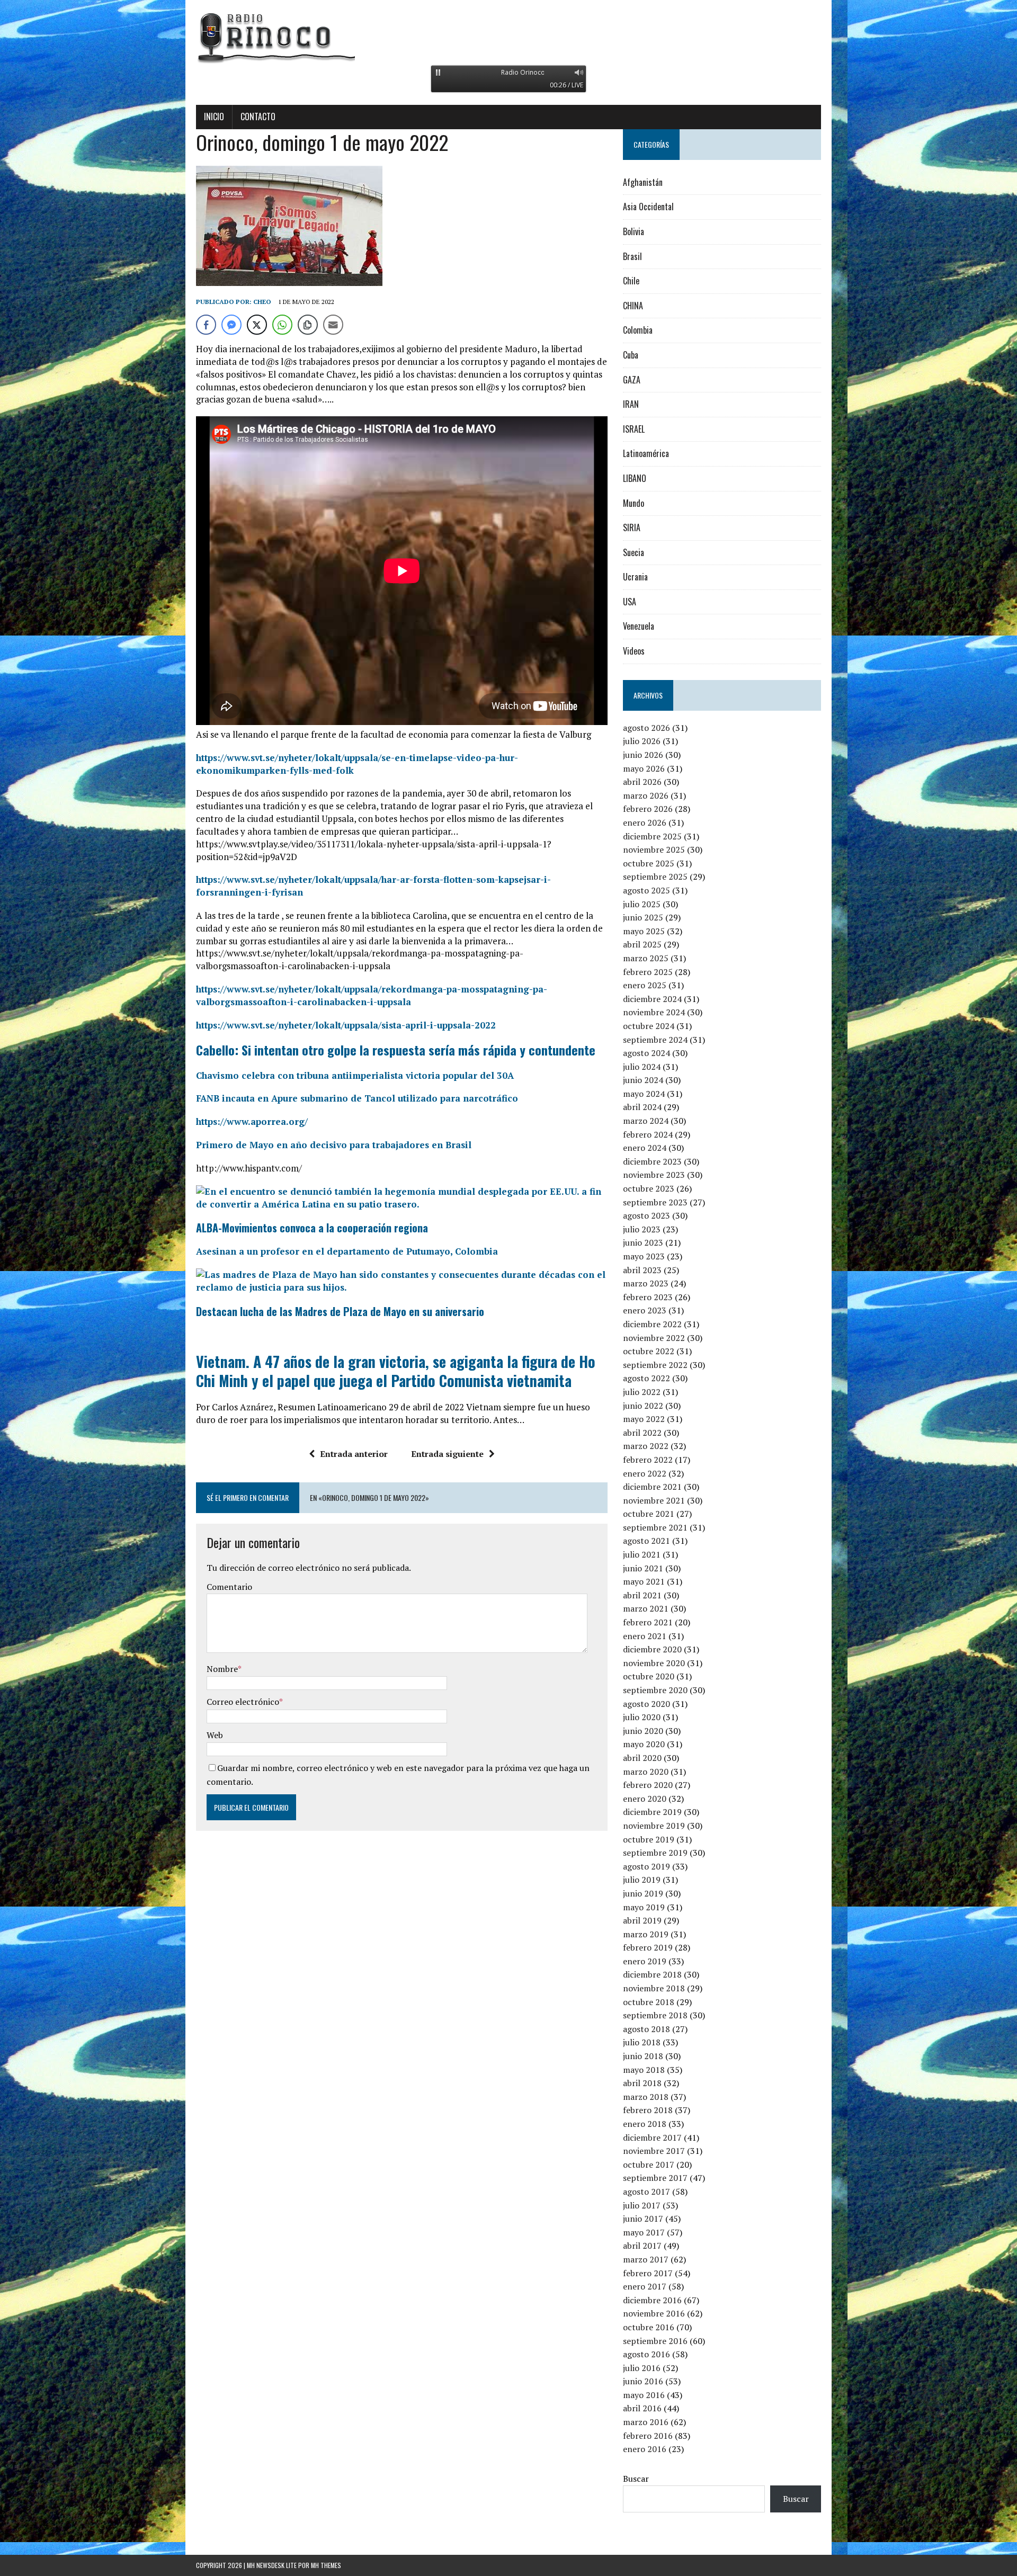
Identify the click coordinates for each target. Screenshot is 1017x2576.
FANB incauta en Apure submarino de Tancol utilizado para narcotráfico (357, 1098)
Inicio (214, 117)
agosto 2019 (646, 1866)
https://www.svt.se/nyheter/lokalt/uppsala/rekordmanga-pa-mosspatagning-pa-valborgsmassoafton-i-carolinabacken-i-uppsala (372, 995)
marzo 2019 (646, 1934)
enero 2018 (645, 2124)
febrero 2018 (648, 2110)
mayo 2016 (644, 2395)
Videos (634, 651)
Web (215, 1735)
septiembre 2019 (655, 1853)
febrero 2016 (648, 2436)
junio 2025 (643, 917)
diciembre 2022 (652, 1324)
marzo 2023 (646, 1283)
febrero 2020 (648, 1785)
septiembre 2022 (655, 1365)
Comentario (229, 1587)
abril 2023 (642, 1270)
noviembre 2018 (654, 1988)
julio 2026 (642, 741)
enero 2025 (645, 985)
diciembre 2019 (652, 1812)
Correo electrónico (243, 1702)
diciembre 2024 (652, 999)
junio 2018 (643, 2056)
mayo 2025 (644, 931)
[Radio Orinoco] (508, 37)
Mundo (634, 503)
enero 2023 (645, 1310)
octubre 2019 (649, 1839)
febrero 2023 (648, 1297)
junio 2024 (643, 1080)
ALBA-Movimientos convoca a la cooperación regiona (312, 1228)
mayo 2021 (644, 1581)
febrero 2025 (648, 972)
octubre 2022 (649, 1351)
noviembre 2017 (654, 2151)
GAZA (632, 380)
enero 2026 (645, 822)
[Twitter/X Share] (257, 325)
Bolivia (634, 231)
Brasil (632, 256)
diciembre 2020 (652, 1649)
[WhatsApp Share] (282, 325)
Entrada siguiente (447, 1454)
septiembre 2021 (655, 1527)
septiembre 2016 (655, 2341)
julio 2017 (642, 2205)
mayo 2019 (644, 1907)
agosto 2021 (646, 1541)
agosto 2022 (646, 1378)
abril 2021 (642, 1595)
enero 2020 (645, 1799)
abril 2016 (642, 2408)
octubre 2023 (649, 1188)
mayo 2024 (644, 1094)
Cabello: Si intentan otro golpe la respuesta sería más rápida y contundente (396, 1050)
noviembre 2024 (654, 1012)
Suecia (634, 552)
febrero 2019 (648, 1947)
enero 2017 (645, 2286)
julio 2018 (642, 2042)
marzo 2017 (646, 2259)
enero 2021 (645, 1636)
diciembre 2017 (652, 2137)
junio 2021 (643, 1568)
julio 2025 (642, 904)
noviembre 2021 (654, 1500)
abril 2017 (642, 2246)
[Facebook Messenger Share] (231, 325)
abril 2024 (642, 1107)
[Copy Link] (308, 325)
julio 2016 (642, 2368)
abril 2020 (642, 1758)
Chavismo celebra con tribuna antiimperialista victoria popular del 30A (355, 1075)
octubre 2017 (649, 2164)
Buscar (636, 2479)
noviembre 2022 (654, 1338)
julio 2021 (642, 1554)
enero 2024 (645, 1148)
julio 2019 (642, 1880)
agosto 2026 (646, 728)
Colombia (638, 330)
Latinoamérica (646, 453)
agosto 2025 (646, 890)
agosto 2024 (646, 1053)
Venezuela (639, 626)
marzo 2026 (646, 795)
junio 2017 (643, 2219)
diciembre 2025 (652, 836)
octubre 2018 (649, 2002)
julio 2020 (642, 1717)
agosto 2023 (646, 1215)
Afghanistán (643, 182)
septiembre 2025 (655, 876)
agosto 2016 (646, 2354)
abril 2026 (642, 782)
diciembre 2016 (652, 2300)
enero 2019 (645, 1961)
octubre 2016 (649, 2327)
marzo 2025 (646, 958)
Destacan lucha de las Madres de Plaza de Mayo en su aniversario (340, 1311)
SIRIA (632, 527)
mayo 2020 (644, 1744)
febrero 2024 (648, 1134)
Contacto (258, 117)
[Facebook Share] (206, 325)
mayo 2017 (644, 2232)
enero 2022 (645, 1473)
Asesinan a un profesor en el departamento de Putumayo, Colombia (347, 1251)
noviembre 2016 (654, 2313)
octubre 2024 (649, 1026)
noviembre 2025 (654, 849)
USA (630, 602)
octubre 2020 (649, 1676)
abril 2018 (642, 2083)
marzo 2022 (646, 1446)
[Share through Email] (333, 325)
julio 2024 (642, 1067)
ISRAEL (634, 429)
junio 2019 (643, 1893)
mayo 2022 (644, 1419)
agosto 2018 (646, 2029)
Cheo (262, 302)
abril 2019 (642, 1920)
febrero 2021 (648, 1622)
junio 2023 (643, 1242)
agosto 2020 (646, 1704)
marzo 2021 (646, 1608)
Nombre (222, 1669)
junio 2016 (643, 2381)
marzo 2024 (646, 1121)
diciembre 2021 (652, 1487)
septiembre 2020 (655, 1690)
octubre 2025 (649, 863)
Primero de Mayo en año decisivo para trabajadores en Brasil (334, 1145)
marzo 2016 (646, 2422)
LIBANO (635, 478)
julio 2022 (642, 1392)
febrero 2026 (648, 809)
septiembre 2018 (655, 2015)
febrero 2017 (648, 2273)
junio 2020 (643, 1731)
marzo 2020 (646, 1772)
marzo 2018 (646, 2097)
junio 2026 (643, 755)
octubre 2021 (649, 1514)
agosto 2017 (646, 2192)
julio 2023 (642, 1229)
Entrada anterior (354, 1454)
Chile (631, 281)
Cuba (631, 355)
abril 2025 (642, 944)
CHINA (633, 306)
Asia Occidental (648, 207)
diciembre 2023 (652, 1161)
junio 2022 (643, 1406)
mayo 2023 (644, 1256)
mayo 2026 (644, 768)
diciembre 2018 (652, 1974)
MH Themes (326, 2565)
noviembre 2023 (654, 1175)
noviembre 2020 (654, 1663)
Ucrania (635, 577)
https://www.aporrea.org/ (252, 1121)
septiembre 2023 (655, 1202)
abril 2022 (642, 1433)
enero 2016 (645, 2449)
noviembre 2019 (654, 1826)
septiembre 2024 (655, 1040)
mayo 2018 (644, 2070)
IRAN (631, 404)
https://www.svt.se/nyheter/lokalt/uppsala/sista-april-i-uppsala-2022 (346, 1025)
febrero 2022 (648, 1460)
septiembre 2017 (655, 2178)
